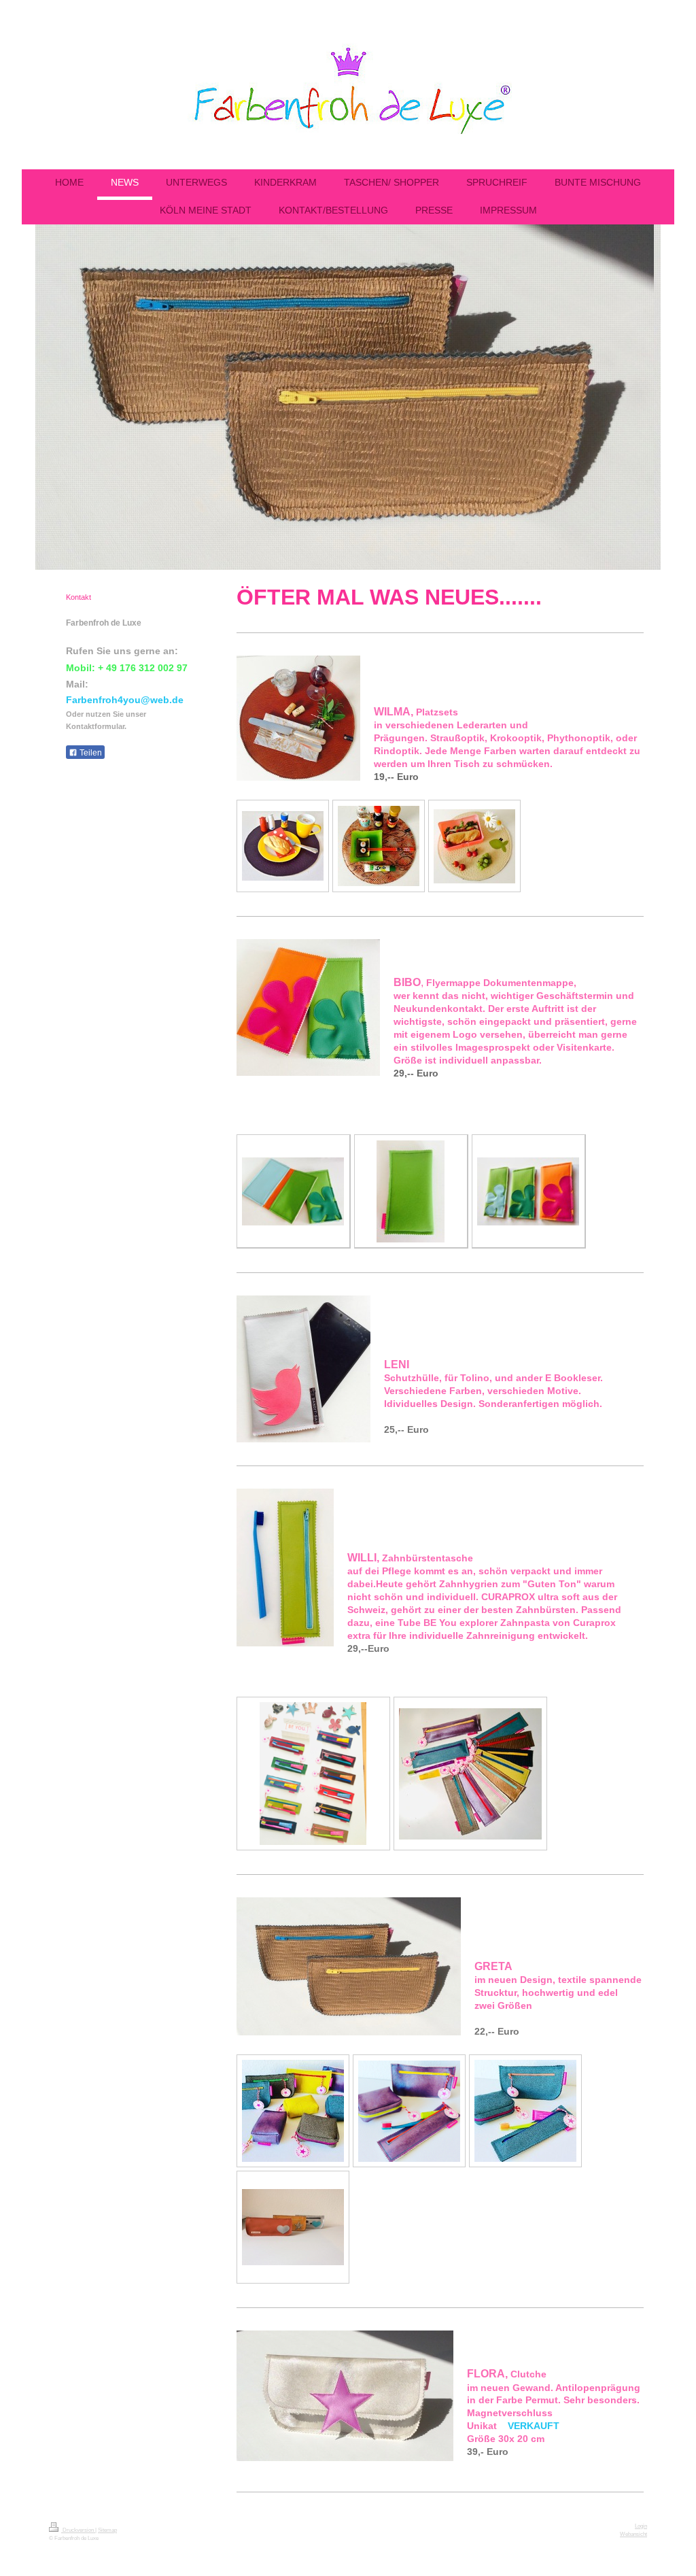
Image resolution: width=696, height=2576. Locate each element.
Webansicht (633, 2534)
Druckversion (78, 2530)
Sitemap (107, 2530)
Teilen (90, 753)
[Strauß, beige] (474, 846)
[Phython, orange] (379, 846)
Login (641, 2526)
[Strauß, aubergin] (283, 846)
